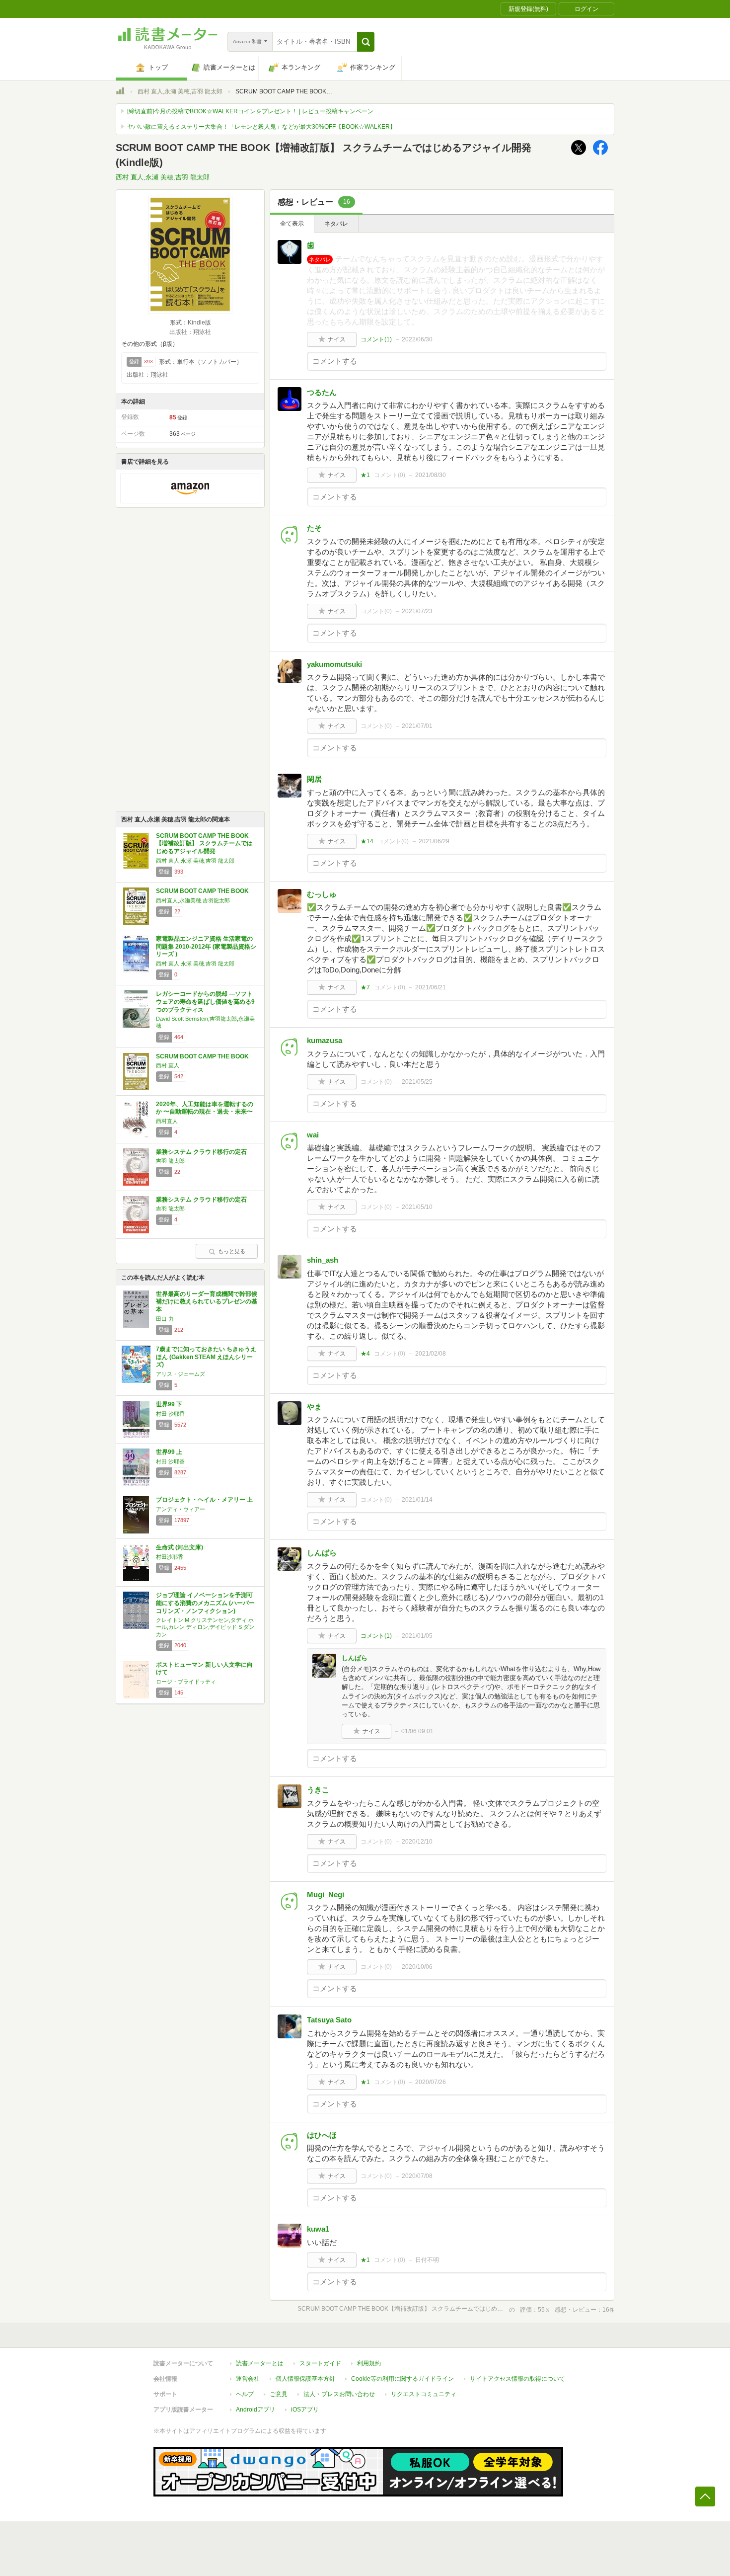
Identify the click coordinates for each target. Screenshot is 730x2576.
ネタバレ (336, 224)
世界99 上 (169, 1452)
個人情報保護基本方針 (305, 2379)
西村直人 (167, 1121)
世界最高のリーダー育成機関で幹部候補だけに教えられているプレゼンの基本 (207, 1302)
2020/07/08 (417, 2176)
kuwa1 (318, 2229)
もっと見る (232, 1251)
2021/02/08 (431, 1354)
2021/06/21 (431, 987)
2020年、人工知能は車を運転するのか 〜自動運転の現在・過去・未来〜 (205, 1108)
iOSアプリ (305, 2410)
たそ (314, 528)
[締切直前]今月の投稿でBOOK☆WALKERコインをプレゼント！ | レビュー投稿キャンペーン (250, 111)
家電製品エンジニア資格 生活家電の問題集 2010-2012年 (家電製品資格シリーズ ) (206, 946)
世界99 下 (169, 1404)
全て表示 (292, 224)
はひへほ (322, 2135)
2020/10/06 (417, 1967)
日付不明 (427, 2260)
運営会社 (248, 2379)
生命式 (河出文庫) (180, 1547)
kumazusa (325, 1040)
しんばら (322, 1553)
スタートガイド (320, 2363)
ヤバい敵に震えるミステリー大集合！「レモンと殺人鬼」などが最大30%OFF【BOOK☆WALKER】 (261, 127)
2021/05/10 (417, 1207)
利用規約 (369, 2363)
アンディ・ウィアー (181, 1509)
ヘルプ (245, 2394)
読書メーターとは (260, 2363)
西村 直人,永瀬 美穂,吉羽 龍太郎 (180, 91)
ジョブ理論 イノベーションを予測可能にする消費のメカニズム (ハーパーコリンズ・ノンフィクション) (205, 1603)
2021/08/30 (431, 475)
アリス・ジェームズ (181, 1374)
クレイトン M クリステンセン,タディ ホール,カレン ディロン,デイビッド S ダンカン (205, 1627)
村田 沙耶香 (170, 1414)
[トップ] (120, 92)
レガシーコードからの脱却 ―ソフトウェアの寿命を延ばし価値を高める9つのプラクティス (205, 1002)
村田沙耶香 (170, 1557)
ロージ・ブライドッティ (186, 1682)
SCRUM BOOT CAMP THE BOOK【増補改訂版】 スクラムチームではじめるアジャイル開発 (204, 844)
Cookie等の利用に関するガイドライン (402, 2379)
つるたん (322, 392)
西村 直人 (168, 1065)
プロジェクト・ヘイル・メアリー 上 (204, 1500)
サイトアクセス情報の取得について (517, 2379)
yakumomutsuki (334, 664)
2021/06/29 (434, 841)
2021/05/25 (417, 1082)
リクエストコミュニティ (424, 2394)
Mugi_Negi (326, 1894)
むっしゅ (322, 894)
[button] (366, 42)
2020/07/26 (431, 2082)
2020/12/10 (417, 1842)
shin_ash (323, 1260)
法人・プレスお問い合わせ (339, 2394)
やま (314, 1407)
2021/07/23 (417, 611)
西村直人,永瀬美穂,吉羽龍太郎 (193, 900)
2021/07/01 (417, 726)
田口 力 (165, 1319)
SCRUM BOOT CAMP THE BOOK (202, 891)
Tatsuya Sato (329, 2020)
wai (313, 1135)
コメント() (376, 339)
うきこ (318, 1790)
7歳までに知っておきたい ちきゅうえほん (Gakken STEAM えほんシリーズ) (206, 1357)
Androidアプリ (255, 2410)
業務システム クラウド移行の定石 (201, 1152)
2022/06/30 (417, 339)
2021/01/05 (417, 1636)
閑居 (314, 779)
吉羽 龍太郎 (170, 1161)
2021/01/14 (417, 1500)
